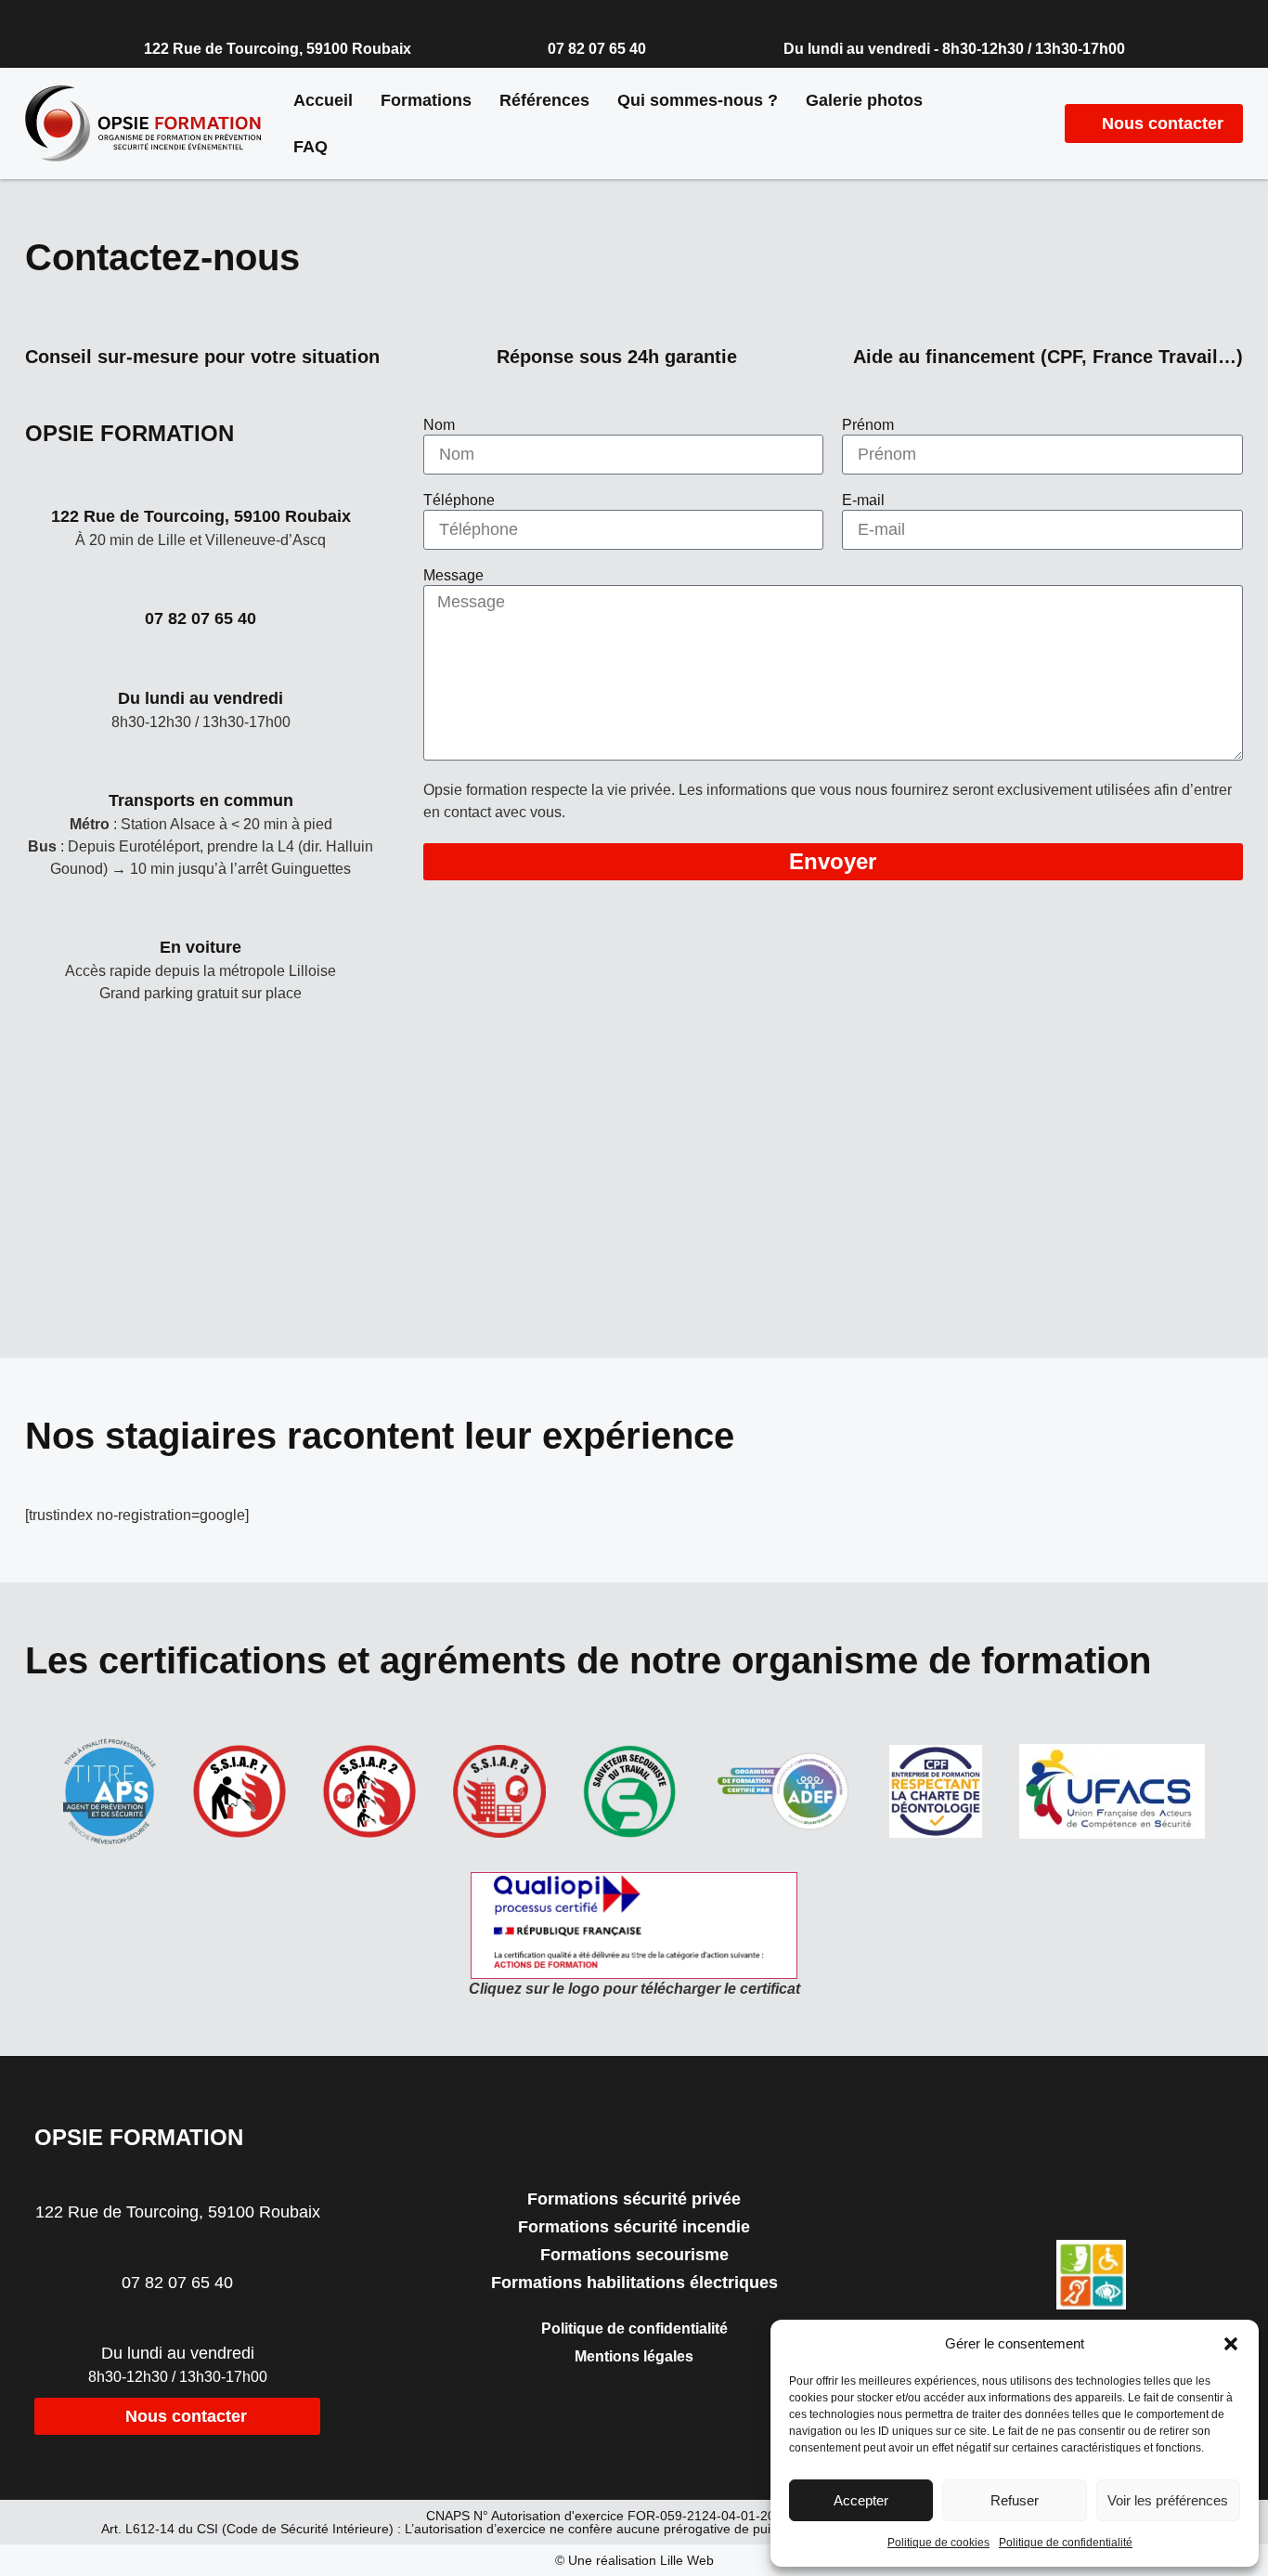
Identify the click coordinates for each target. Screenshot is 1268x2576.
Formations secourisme (634, 2255)
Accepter (861, 2500)
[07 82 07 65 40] (556, 18)
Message (453, 576)
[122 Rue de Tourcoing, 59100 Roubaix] (152, 18)
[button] (1231, 2344)
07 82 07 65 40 (597, 49)
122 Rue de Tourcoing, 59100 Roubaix (278, 49)
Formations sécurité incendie (634, 2227)
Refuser (1015, 2500)
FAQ (311, 147)
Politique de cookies (938, 2543)
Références (544, 100)
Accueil (323, 100)
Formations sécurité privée (634, 2199)
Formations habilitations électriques (634, 2283)
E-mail (863, 501)
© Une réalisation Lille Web (634, 2560)
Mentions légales (634, 2356)
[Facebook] (1066, 2207)
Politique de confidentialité (1066, 2543)
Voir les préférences (1168, 2500)
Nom (439, 425)
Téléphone (459, 501)
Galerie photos (864, 100)
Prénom (868, 425)
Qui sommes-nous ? (698, 100)
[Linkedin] (1117, 2207)
